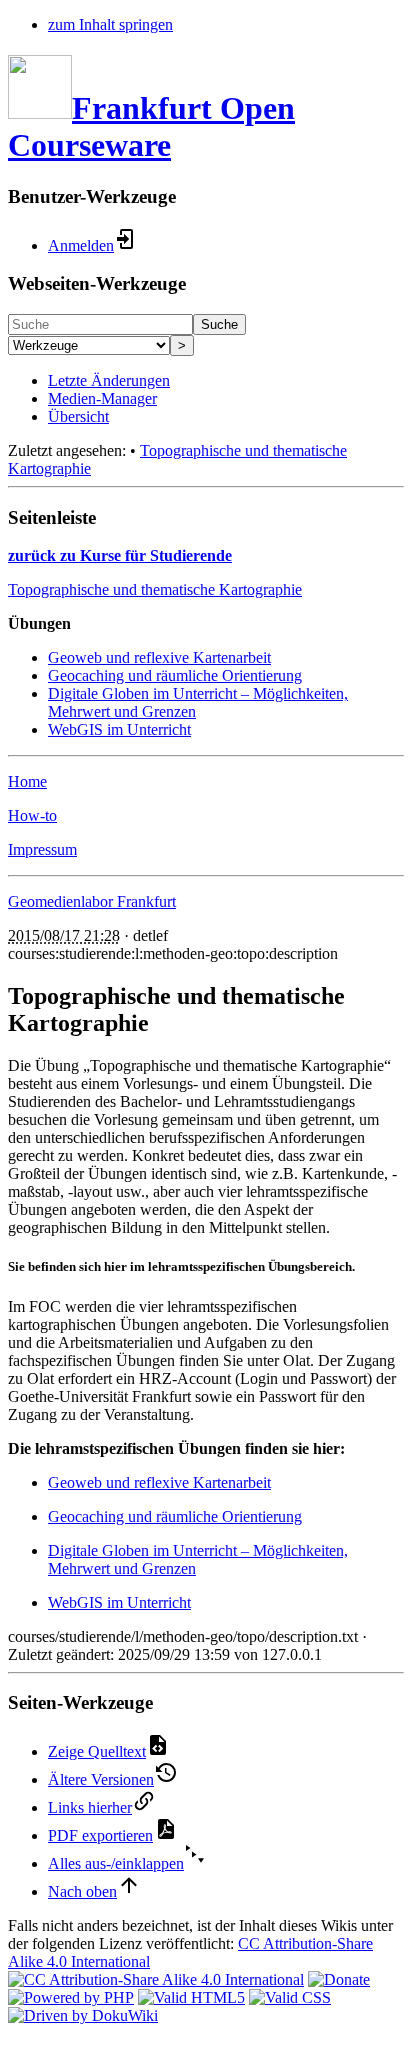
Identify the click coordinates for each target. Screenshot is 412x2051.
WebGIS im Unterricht (119, 729)
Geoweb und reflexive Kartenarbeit (159, 657)
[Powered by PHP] (71, 1997)
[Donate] (339, 1979)
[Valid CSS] (290, 1997)
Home (27, 781)
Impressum (42, 849)
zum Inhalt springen (110, 24)
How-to (32, 815)
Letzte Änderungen (109, 380)
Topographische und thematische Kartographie (155, 589)
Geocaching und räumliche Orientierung (175, 675)
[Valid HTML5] (191, 1997)
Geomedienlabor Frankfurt (92, 901)
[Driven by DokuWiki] (83, 2015)
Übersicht (78, 416)
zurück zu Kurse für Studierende (120, 555)
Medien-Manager (102, 398)
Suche (219, 324)
